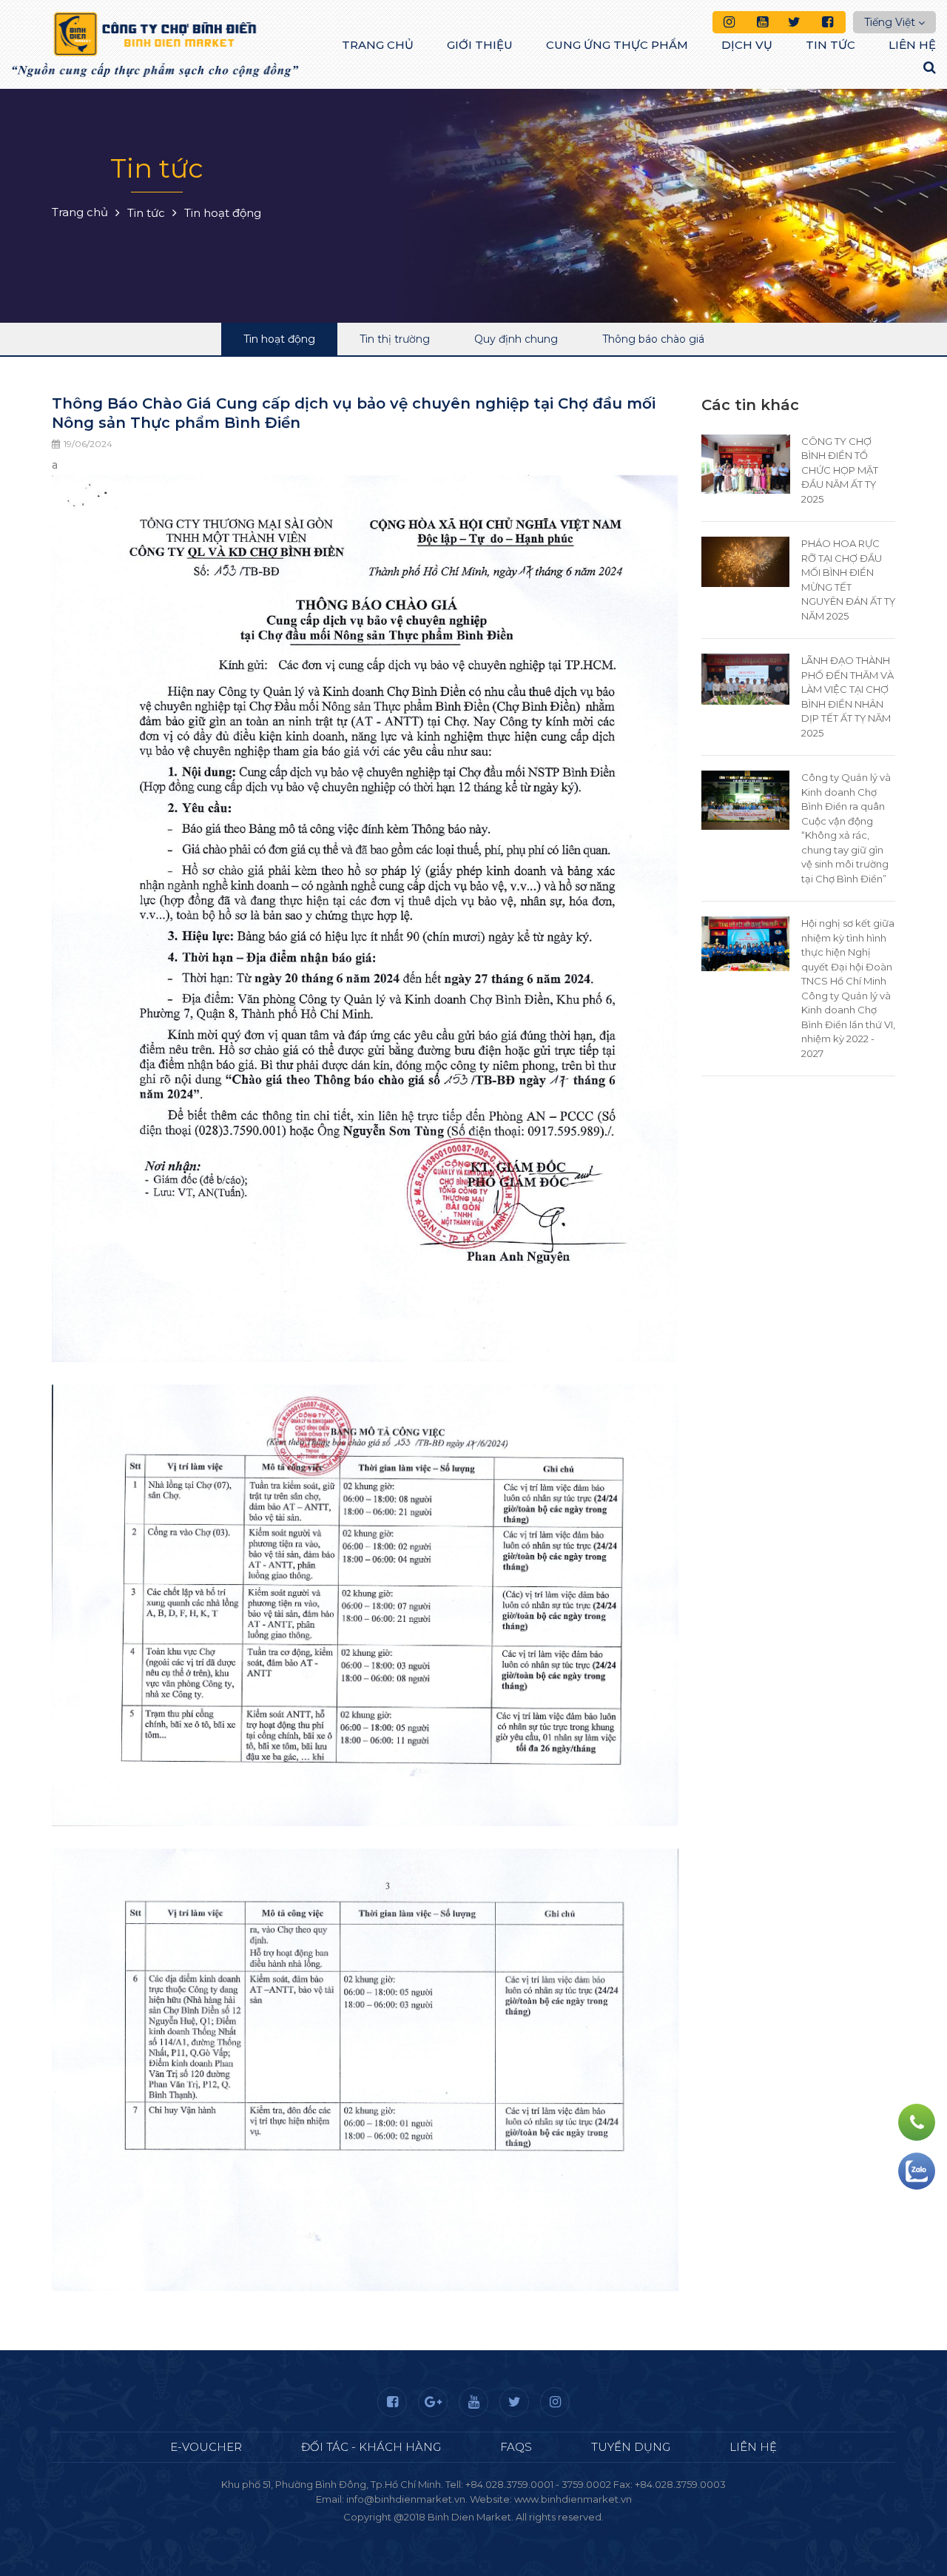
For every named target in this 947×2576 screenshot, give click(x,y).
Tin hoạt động (279, 339)
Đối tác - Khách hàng (371, 2447)
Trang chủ (378, 45)
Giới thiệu (480, 45)
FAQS (516, 2447)
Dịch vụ (747, 45)
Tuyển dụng (631, 2447)
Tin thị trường (395, 339)
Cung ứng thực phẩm (617, 45)
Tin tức (830, 45)
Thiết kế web (439, 2532)
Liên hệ (912, 45)
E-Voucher (206, 2447)
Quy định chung (516, 339)
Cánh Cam (513, 2532)
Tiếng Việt (890, 22)
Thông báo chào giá (653, 339)
